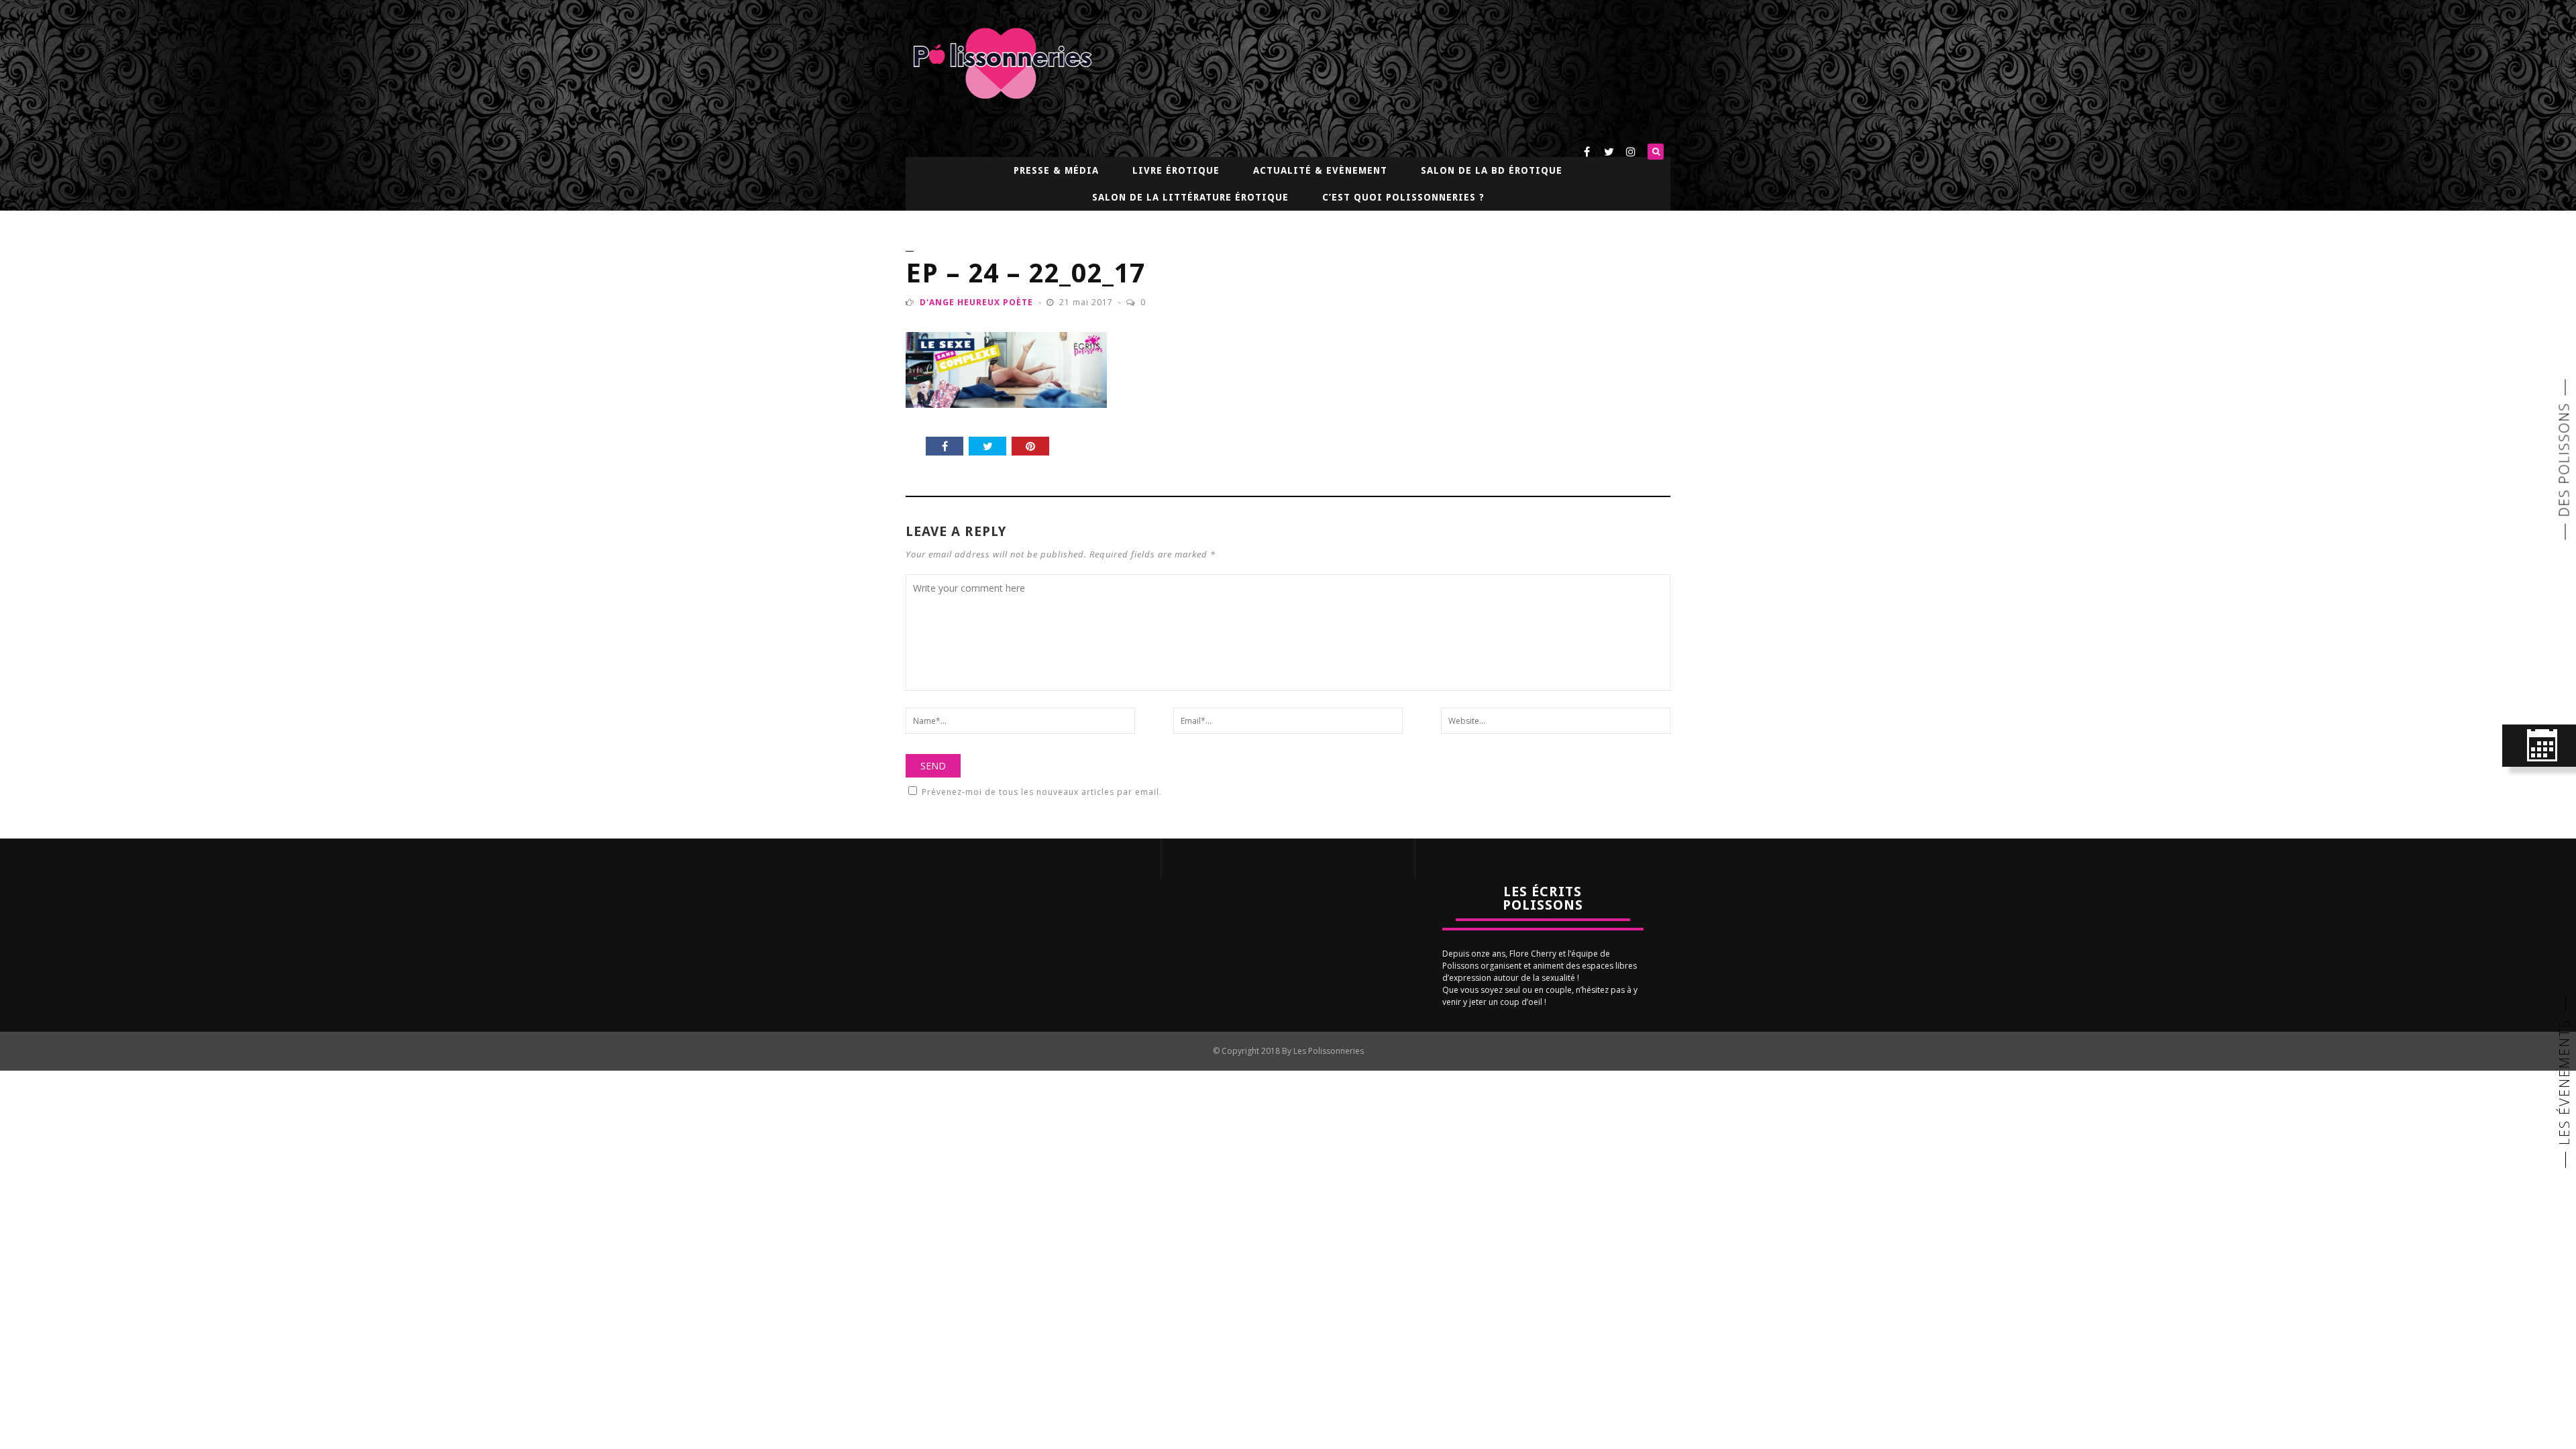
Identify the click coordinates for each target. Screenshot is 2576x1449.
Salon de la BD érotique (1492, 170)
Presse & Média (1056, 170)
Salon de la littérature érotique (1190, 197)
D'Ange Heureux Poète (976, 302)
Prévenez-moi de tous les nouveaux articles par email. (1042, 792)
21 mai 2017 (1087, 302)
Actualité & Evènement (1320, 170)
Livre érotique (1176, 170)
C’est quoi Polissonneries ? (1403, 197)
